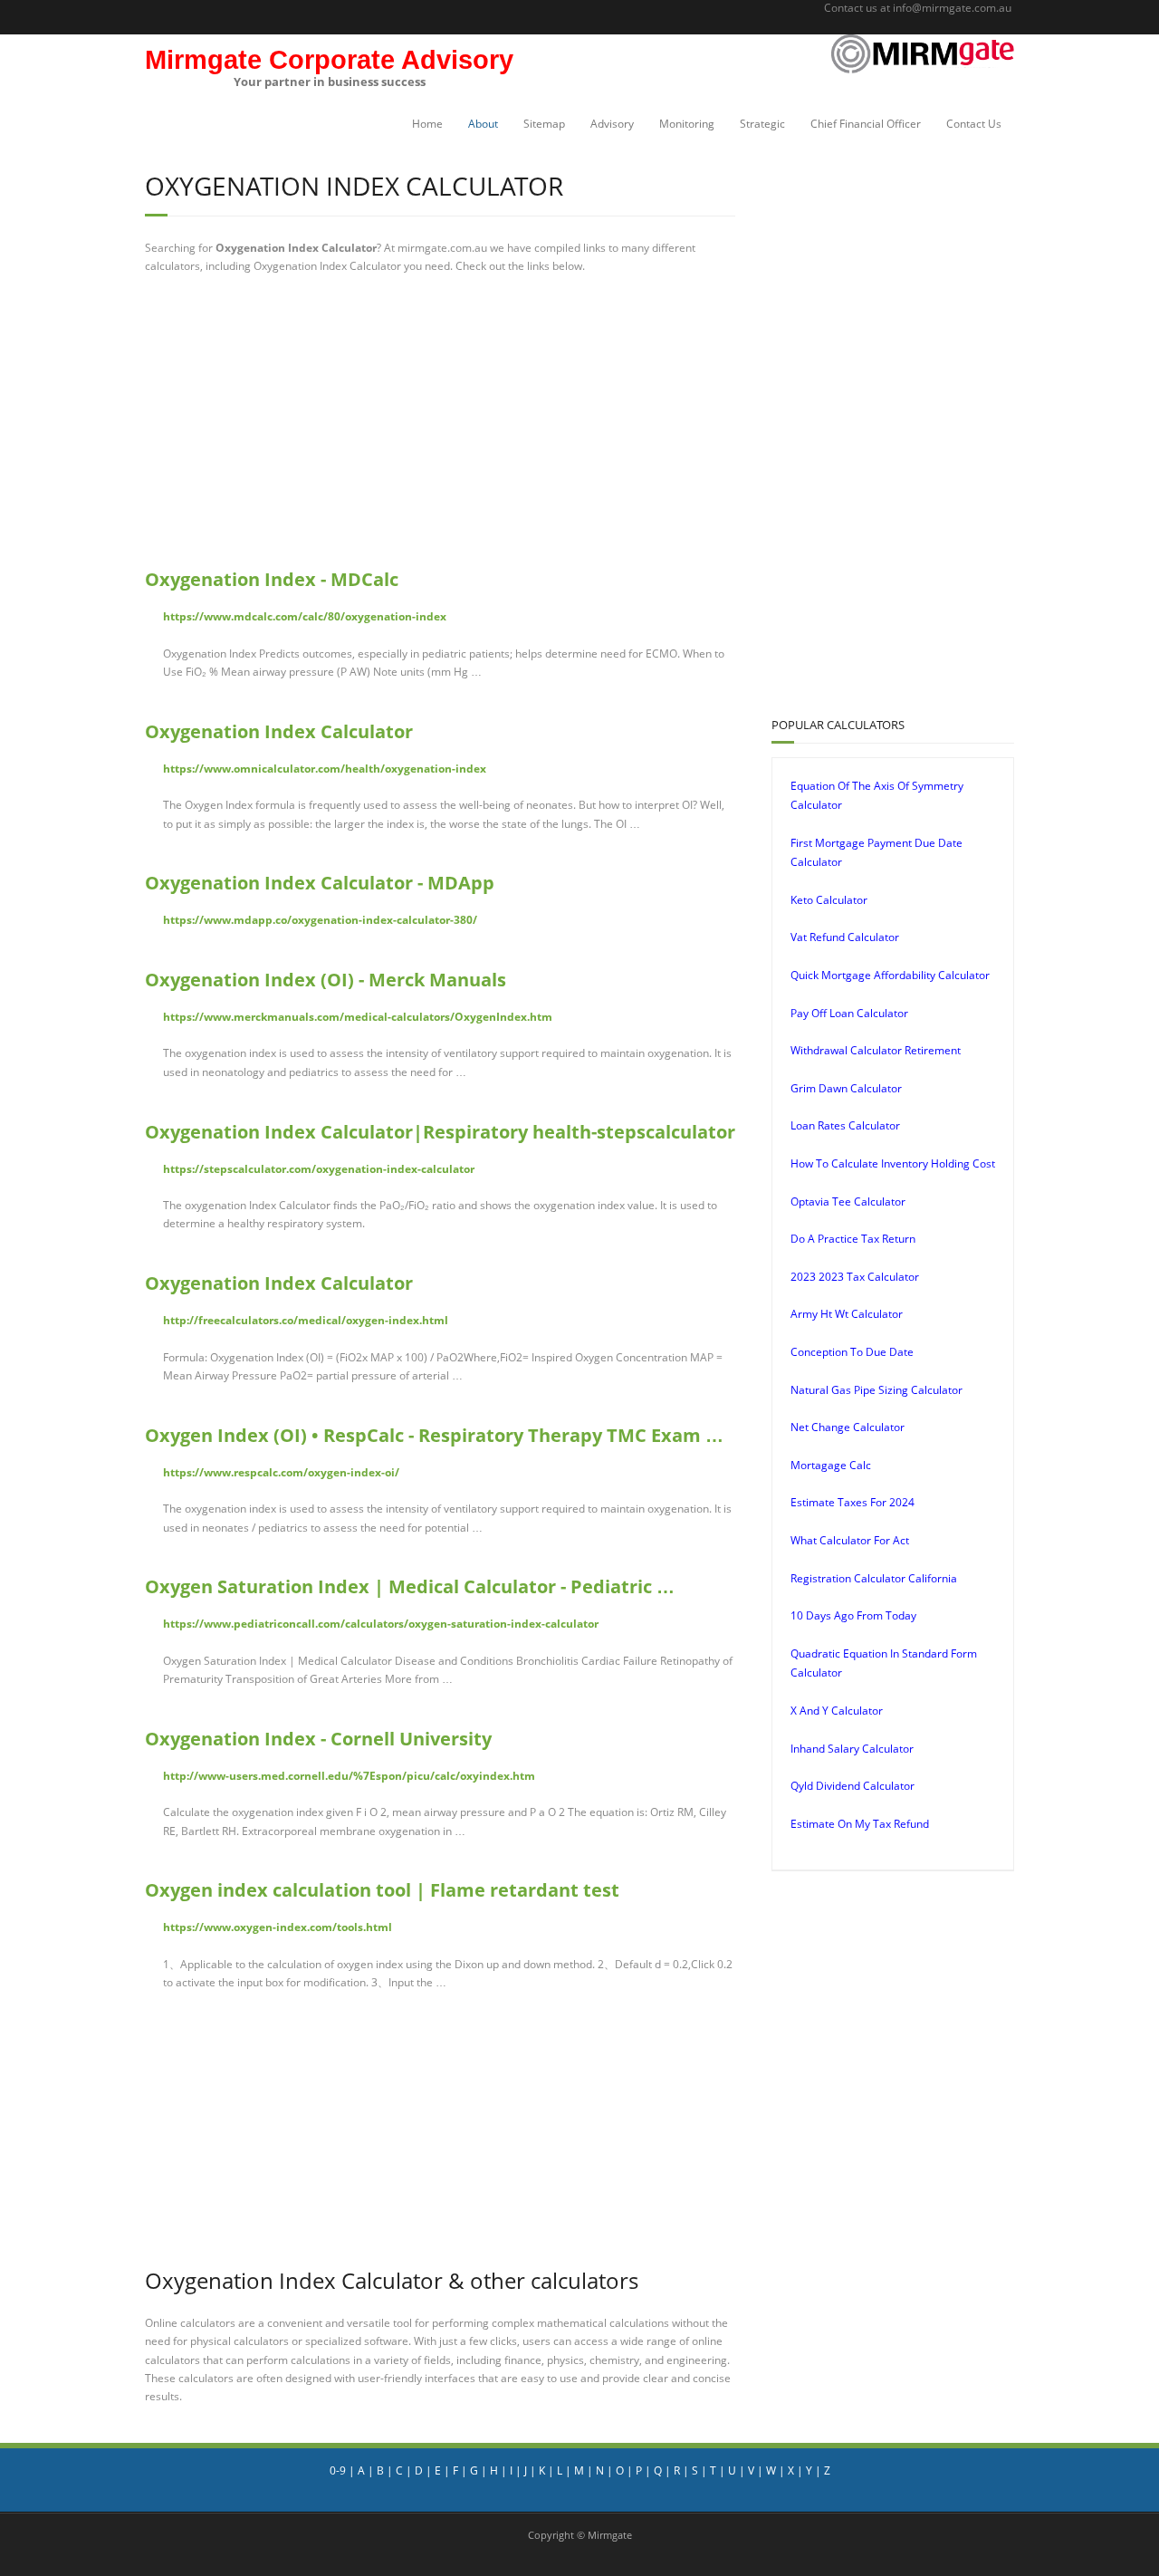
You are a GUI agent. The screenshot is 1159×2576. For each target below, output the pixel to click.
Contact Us (974, 124)
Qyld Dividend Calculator (852, 1786)
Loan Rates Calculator (845, 1125)
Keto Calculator (829, 900)
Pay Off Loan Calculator (849, 1013)
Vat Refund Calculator (845, 937)
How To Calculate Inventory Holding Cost (893, 1163)
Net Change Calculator (848, 1427)
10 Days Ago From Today (853, 1615)
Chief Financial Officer (866, 124)
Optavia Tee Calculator (848, 1201)
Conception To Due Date (852, 1352)
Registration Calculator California (874, 1578)
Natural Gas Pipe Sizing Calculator (876, 1390)
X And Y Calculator (837, 1711)
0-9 (338, 2470)
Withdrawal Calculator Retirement (876, 1050)
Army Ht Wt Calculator (847, 1314)
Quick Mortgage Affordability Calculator (890, 975)
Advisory (612, 124)
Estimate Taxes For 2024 (852, 1502)
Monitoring (687, 124)
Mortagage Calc (831, 1465)
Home (427, 124)
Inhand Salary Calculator (852, 1749)
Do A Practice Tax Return (853, 1239)
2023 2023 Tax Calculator (855, 1277)
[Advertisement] (440, 421)
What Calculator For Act (850, 1540)
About (483, 124)
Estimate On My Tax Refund (860, 1824)
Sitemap (544, 124)
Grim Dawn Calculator (846, 1088)
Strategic (762, 124)
